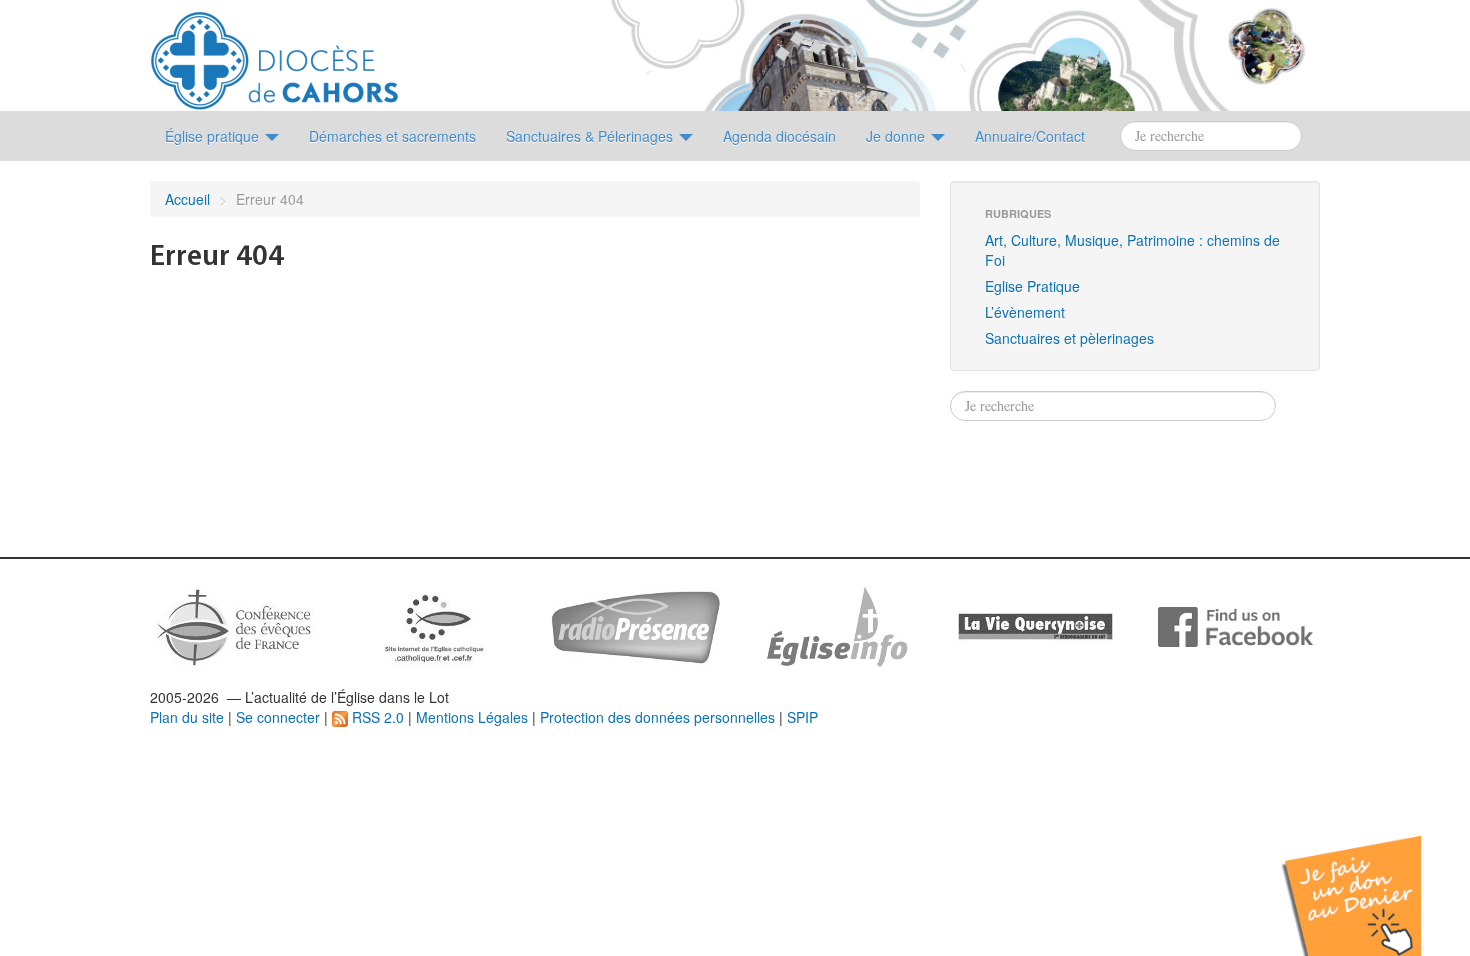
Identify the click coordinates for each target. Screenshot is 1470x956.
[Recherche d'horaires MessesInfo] (835, 625)
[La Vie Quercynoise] (1035, 625)
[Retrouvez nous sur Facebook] (1235, 625)
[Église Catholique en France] (235, 625)
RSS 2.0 (376, 717)
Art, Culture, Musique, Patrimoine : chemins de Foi (1132, 250)
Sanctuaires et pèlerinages (1069, 338)
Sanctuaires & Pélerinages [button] (591, 136)
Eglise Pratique (1032, 286)
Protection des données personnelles (657, 717)
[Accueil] (274, 53)
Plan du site (187, 717)
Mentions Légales (472, 717)
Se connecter (278, 717)
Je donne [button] (897, 136)
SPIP (802, 717)
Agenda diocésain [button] (779, 136)
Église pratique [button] (214, 136)
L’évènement (1025, 312)
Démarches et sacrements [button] (392, 136)
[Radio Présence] (635, 625)
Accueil (187, 199)
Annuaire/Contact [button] (1030, 136)
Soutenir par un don (1370, 880)
